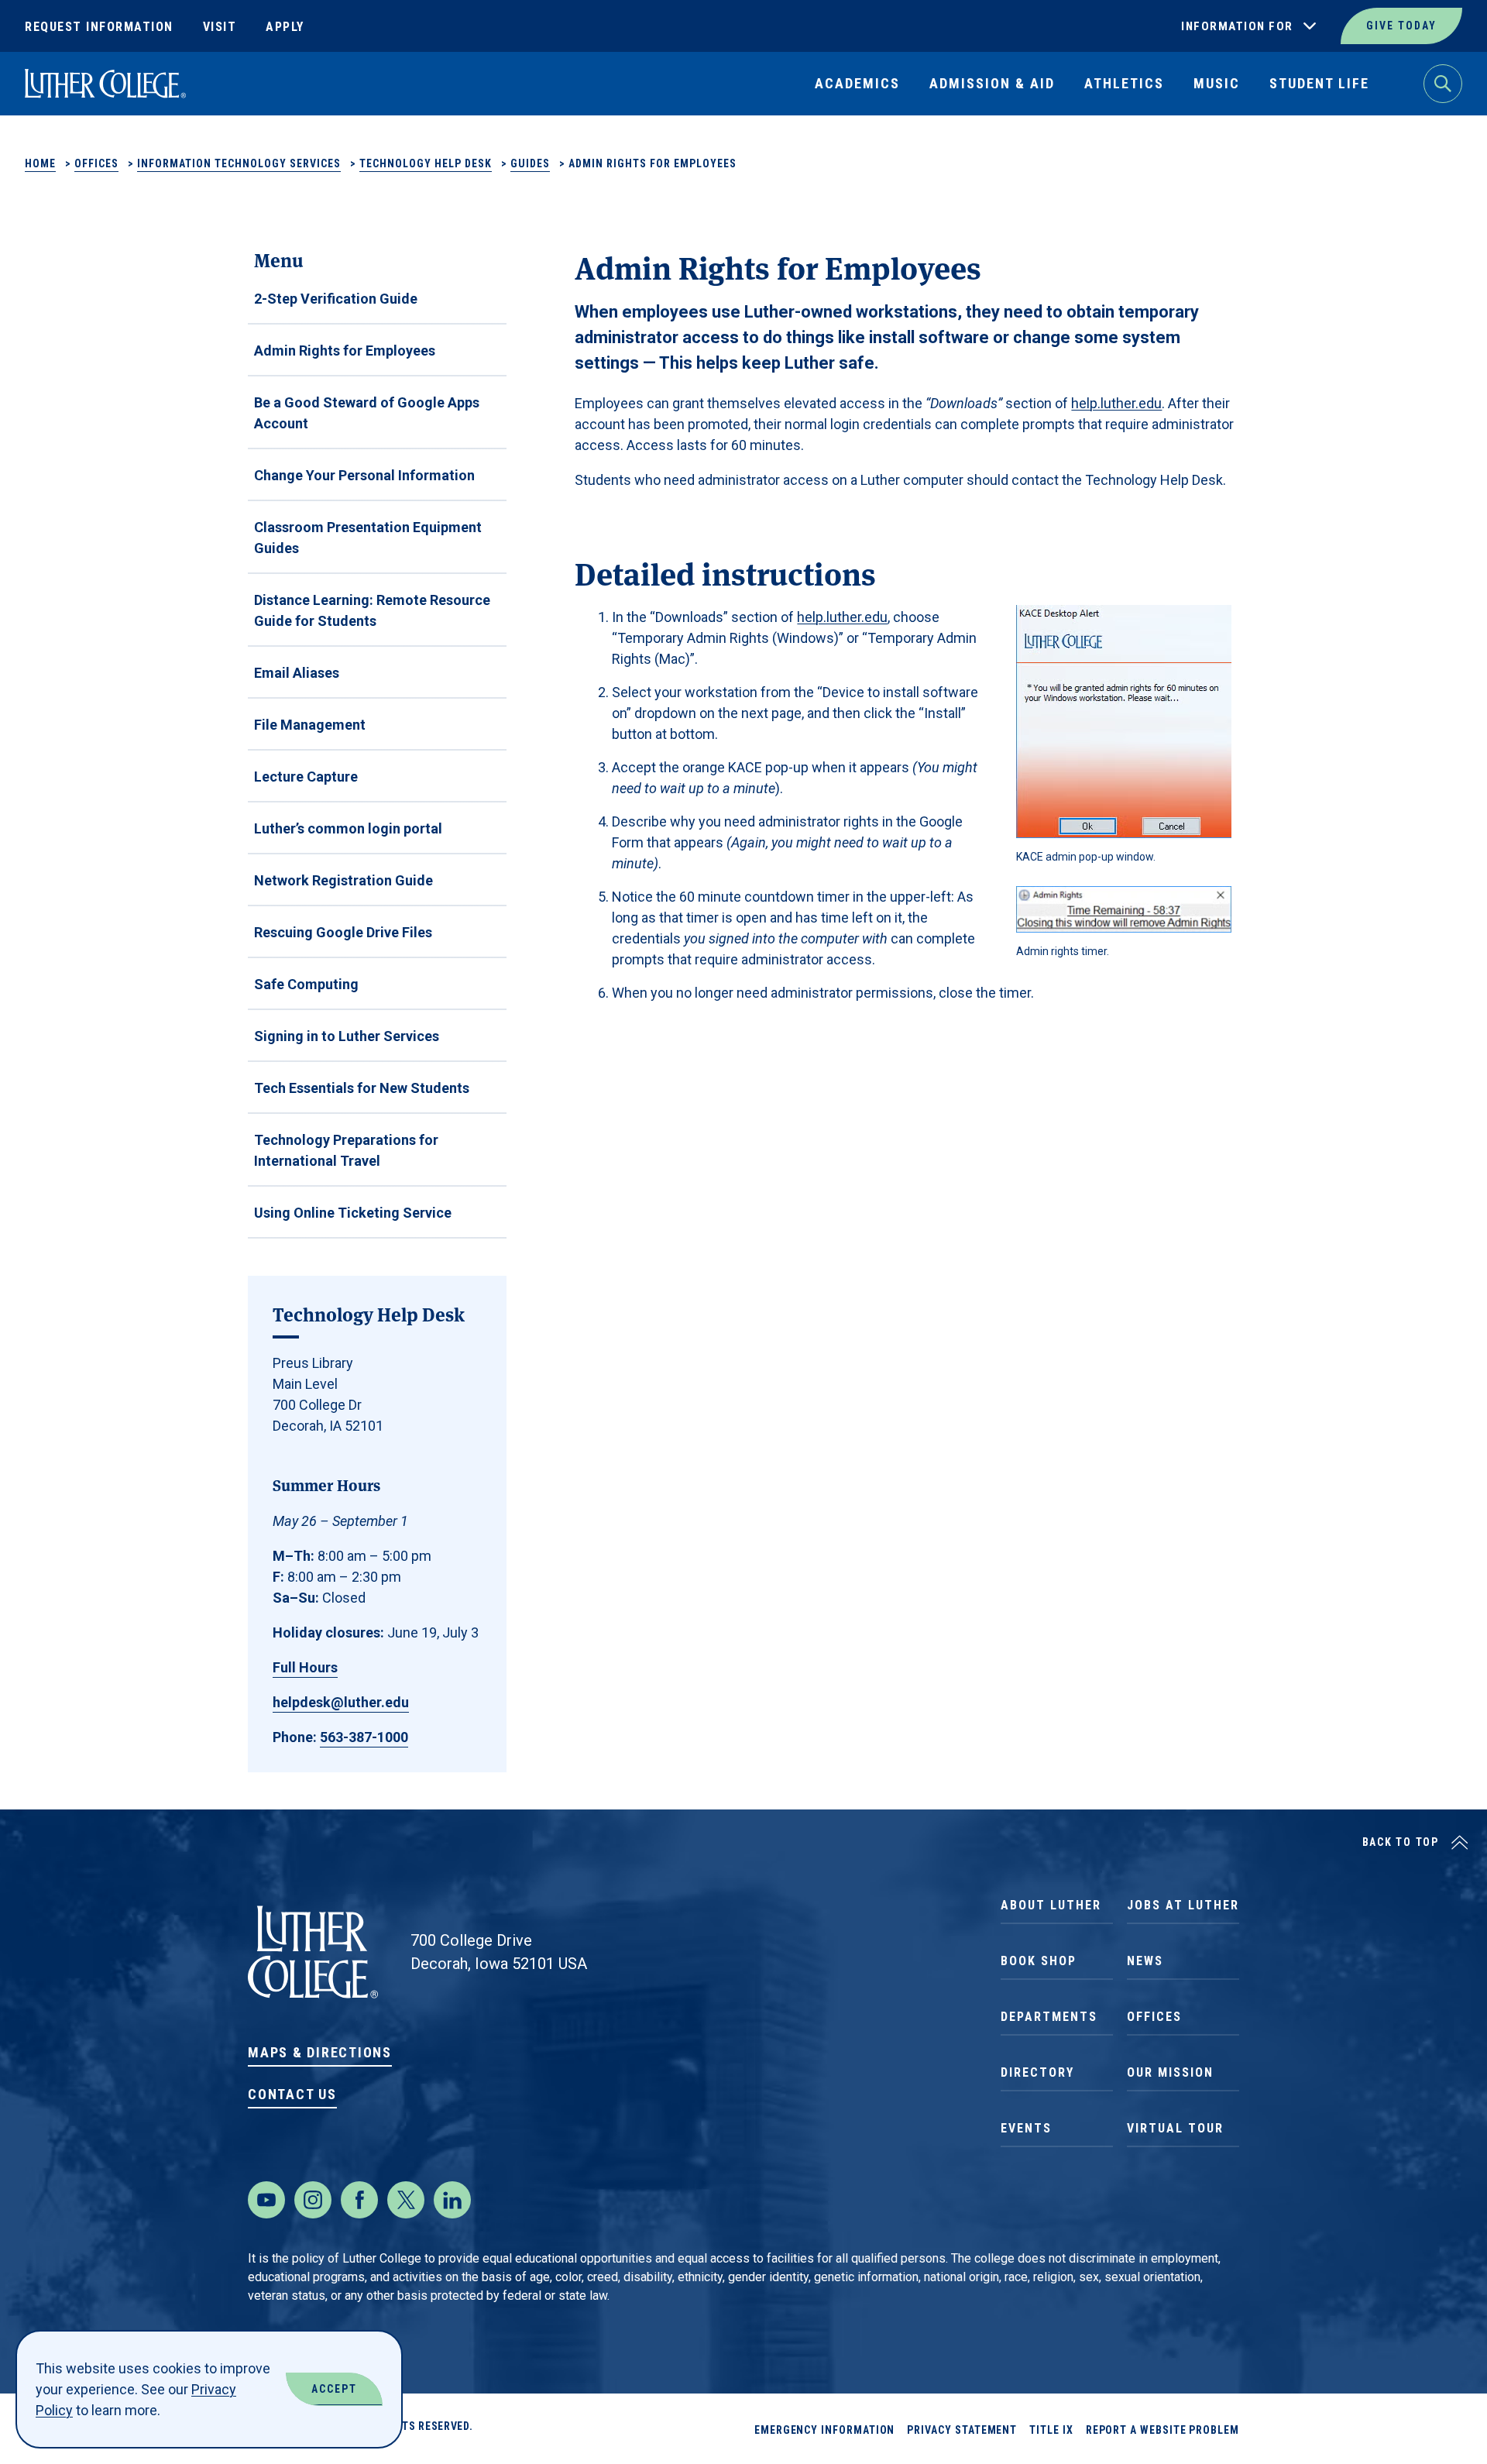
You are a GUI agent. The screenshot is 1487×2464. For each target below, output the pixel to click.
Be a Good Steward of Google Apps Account (367, 413)
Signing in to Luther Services (347, 1036)
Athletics (1124, 83)
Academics (857, 83)
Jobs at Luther (1183, 1905)
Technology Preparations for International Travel (346, 1150)
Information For (1237, 26)
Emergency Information (825, 2430)
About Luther (1051, 1905)
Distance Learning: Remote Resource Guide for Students (372, 610)
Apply (285, 27)
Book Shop (1039, 1961)
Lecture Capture (306, 777)
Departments (1049, 2017)
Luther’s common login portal (348, 828)
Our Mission (1170, 2072)
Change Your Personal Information (364, 475)
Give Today (1401, 26)
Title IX (1051, 2430)
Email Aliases (297, 673)
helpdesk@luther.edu (341, 1702)
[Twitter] (406, 2200)
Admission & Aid (992, 83)
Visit (220, 27)
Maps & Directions (320, 2052)
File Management (310, 725)
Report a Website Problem (1162, 2430)
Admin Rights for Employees (345, 351)
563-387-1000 (364, 1737)
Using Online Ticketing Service (353, 1213)
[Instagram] (313, 2200)
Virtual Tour (1175, 2128)
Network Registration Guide (343, 880)
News (1145, 1961)
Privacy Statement (962, 2430)
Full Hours (305, 1667)
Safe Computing (306, 984)
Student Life (1319, 83)
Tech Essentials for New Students (362, 1088)
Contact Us (292, 2094)
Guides (530, 163)
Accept (334, 2389)
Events (1026, 2128)
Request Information (99, 27)
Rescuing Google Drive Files (343, 932)
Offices (96, 163)
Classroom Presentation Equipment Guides (368, 538)
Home (40, 163)
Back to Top (1401, 1842)
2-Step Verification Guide (336, 299)
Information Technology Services (239, 163)
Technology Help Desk (426, 163)
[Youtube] (266, 2200)
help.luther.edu (1116, 403)
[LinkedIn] (452, 2200)
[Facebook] (359, 2200)
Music (1217, 83)
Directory (1037, 2072)
